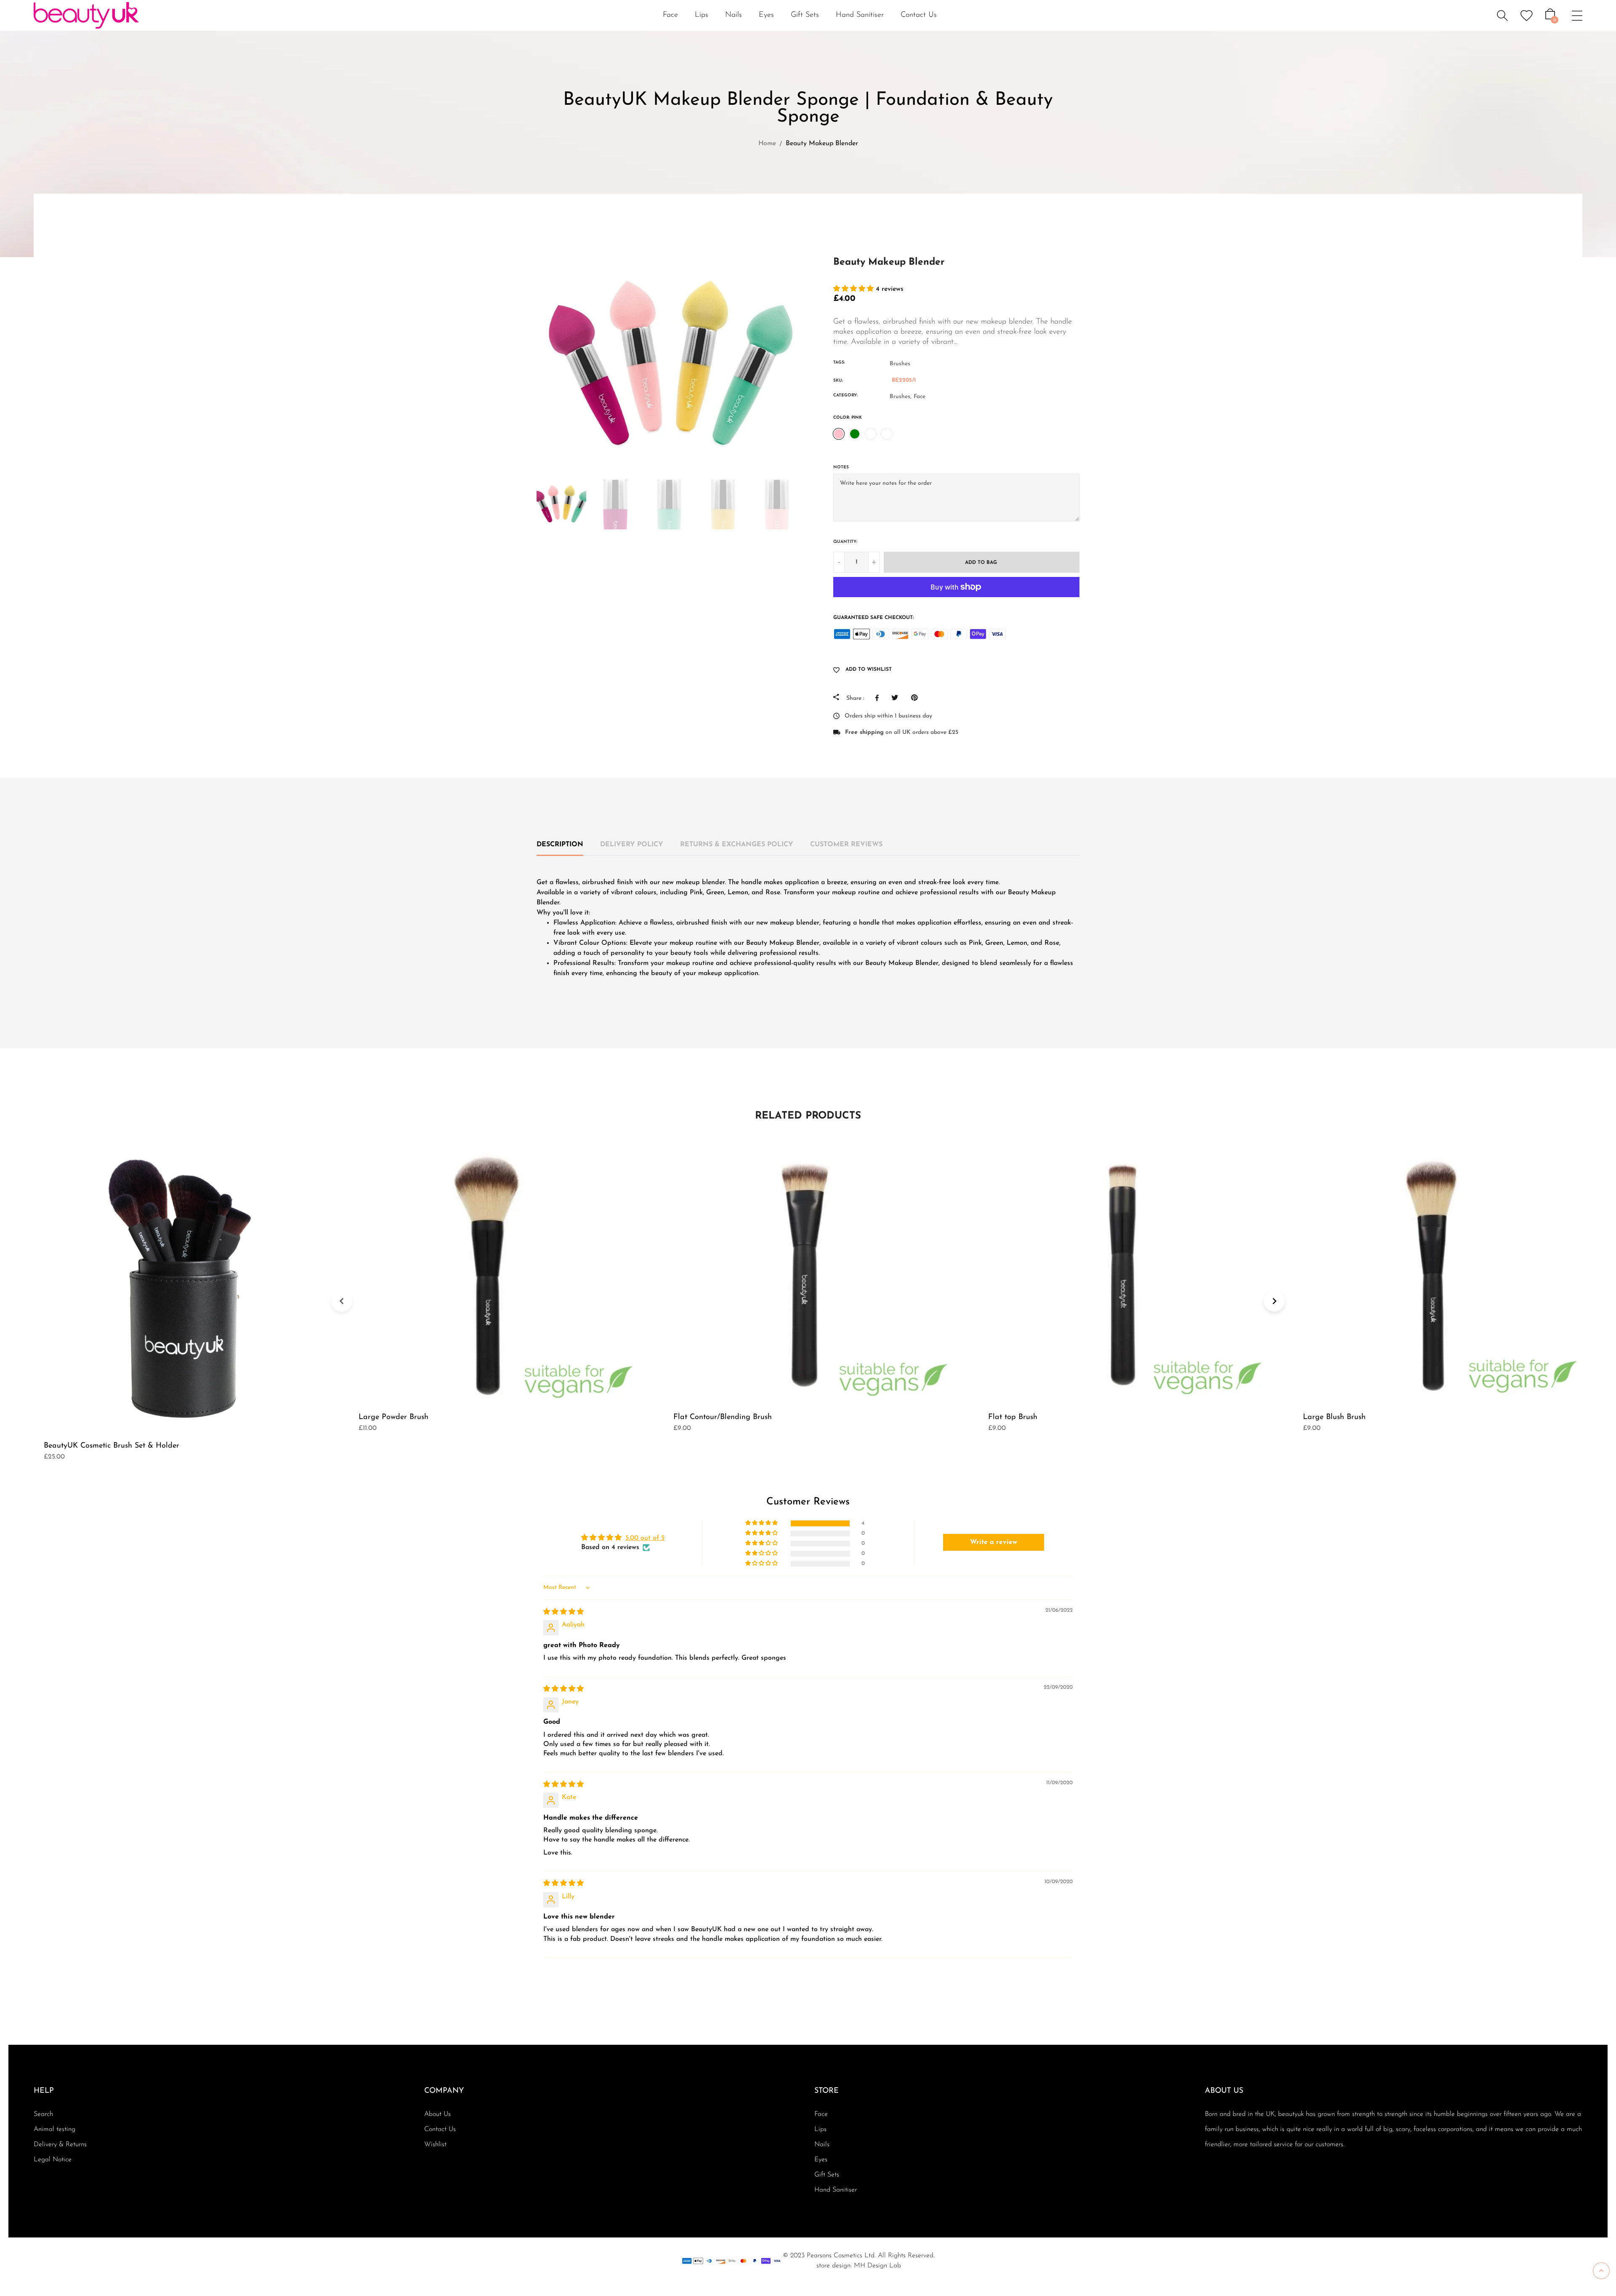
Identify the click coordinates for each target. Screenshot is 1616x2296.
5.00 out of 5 (645, 1538)
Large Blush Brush (1334, 1417)
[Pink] (839, 434)
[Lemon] (871, 434)
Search (43, 2114)
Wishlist (435, 2145)
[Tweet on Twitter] (897, 698)
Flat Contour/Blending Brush (723, 1417)
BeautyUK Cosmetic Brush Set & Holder (112, 1446)
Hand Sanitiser (860, 15)
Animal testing (54, 2129)
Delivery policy (632, 845)
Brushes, (901, 397)
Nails (822, 2145)
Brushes (900, 364)
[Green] (855, 434)
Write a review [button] (994, 1542)
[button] (855, 289)
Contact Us (919, 15)
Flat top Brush (1013, 1417)
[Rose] (887, 434)
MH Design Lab (877, 2266)
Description (560, 845)
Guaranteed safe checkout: (873, 618)
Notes (841, 467)
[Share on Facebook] (879, 698)
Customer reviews (846, 845)
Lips (820, 2129)
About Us (437, 2114)
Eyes (821, 2160)
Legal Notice (53, 2160)
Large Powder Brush (393, 1417)
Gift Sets (805, 15)
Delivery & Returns (60, 2145)
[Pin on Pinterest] (916, 698)
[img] (563, 1612)
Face (920, 397)
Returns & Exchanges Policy (737, 845)
